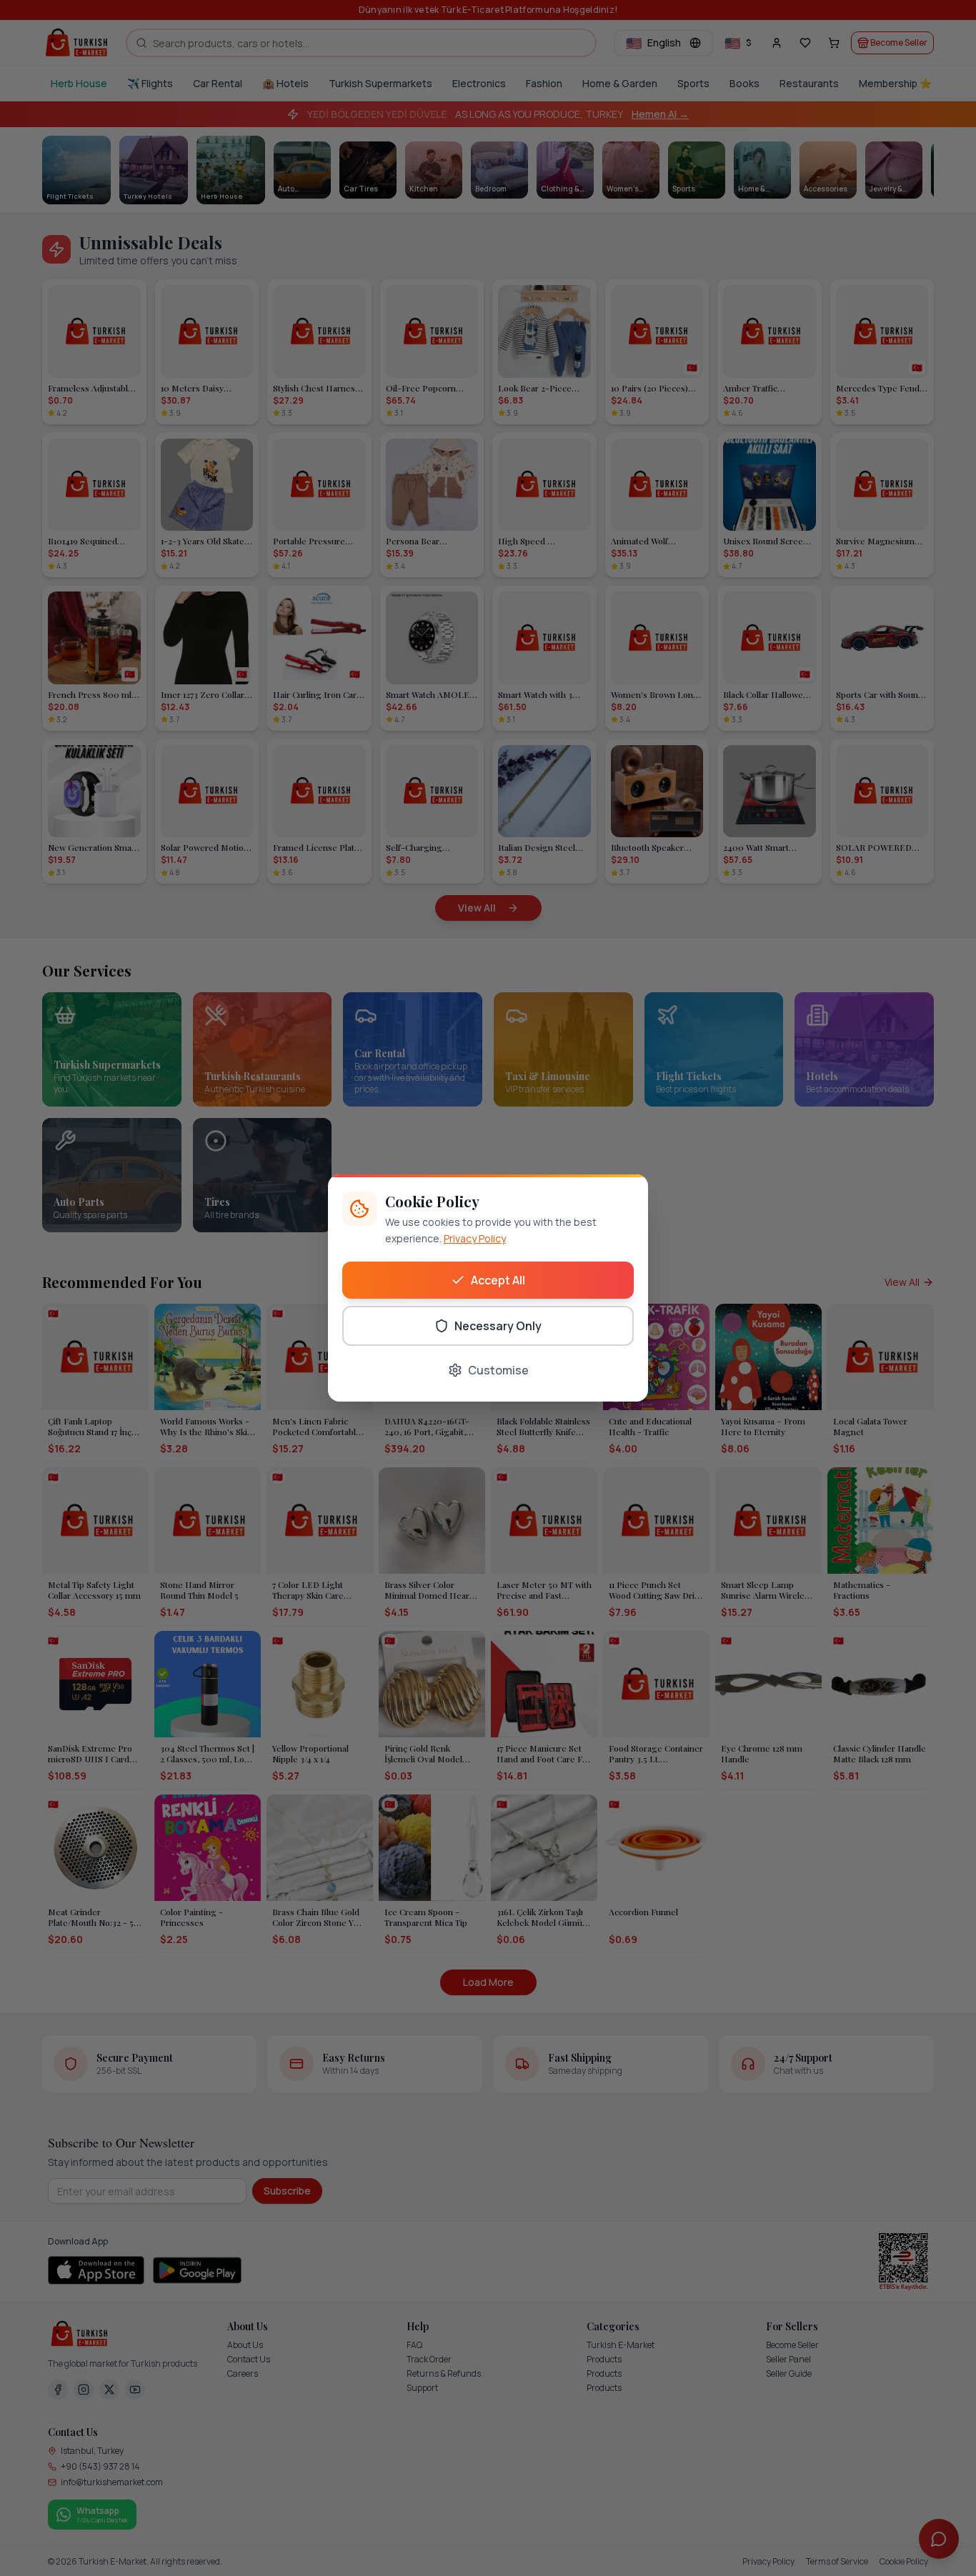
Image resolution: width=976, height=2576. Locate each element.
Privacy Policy (475, 1238)
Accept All (498, 1280)
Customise (498, 1370)
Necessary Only (498, 1326)
